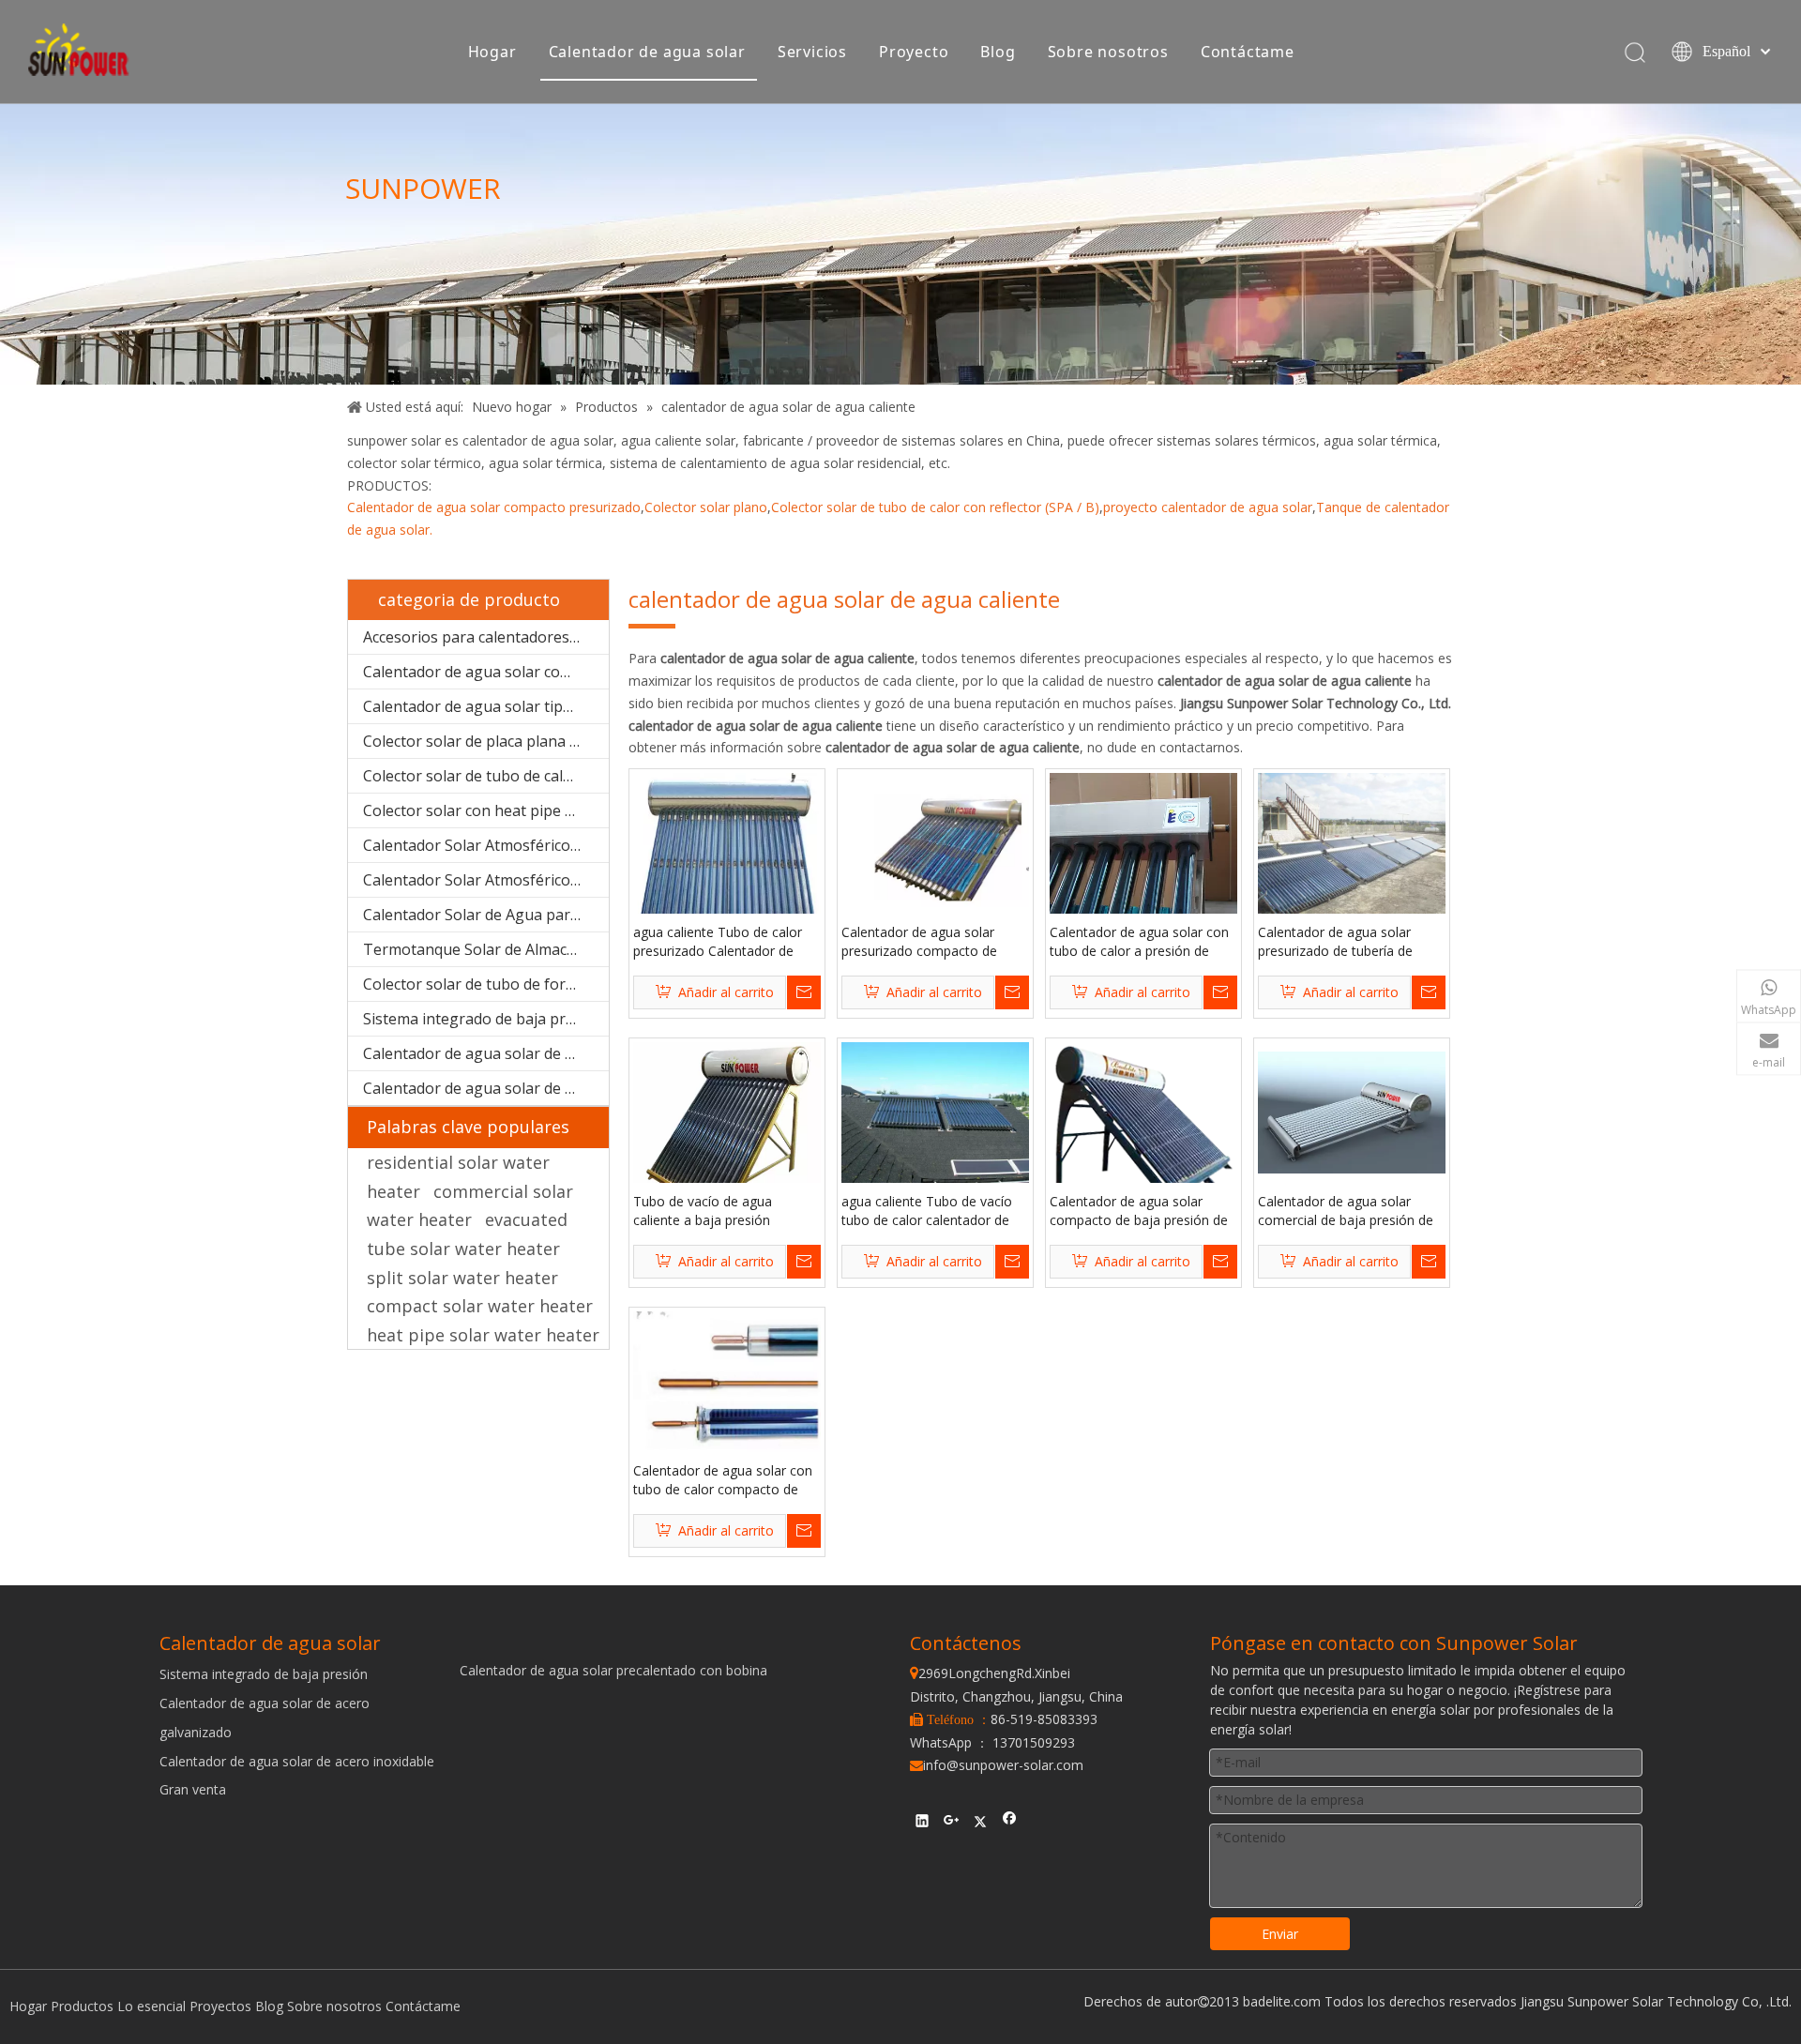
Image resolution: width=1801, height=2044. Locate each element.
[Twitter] (981, 1824)
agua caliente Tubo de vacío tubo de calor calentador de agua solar (927, 1211)
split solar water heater (462, 1278)
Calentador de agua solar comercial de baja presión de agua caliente (1346, 1211)
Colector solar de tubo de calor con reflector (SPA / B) (935, 507)
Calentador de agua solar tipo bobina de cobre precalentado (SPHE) (486, 706)
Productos (82, 2006)
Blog (998, 52)
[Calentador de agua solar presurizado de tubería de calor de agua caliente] (1352, 842)
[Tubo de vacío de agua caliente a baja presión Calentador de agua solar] (727, 1134)
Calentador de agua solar (647, 52)
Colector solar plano (706, 507)
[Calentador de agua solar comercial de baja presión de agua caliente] (1352, 1111)
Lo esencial (151, 2006)
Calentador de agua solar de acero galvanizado (486, 1053)
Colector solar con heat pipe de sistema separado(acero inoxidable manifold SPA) (486, 810)
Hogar (492, 52)
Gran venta (193, 1789)
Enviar (1280, 1934)
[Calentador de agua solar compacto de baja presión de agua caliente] (1143, 1131)
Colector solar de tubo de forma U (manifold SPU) (486, 984)
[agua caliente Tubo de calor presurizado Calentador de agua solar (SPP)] (727, 858)
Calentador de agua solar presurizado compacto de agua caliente (919, 942)
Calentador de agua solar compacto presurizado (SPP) (486, 672)
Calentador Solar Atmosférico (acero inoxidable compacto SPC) (486, 845)
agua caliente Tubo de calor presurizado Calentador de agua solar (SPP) (718, 942)
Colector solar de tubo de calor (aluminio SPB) (486, 776)
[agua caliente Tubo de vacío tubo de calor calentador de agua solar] (935, 1111)
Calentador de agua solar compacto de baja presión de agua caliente (1139, 1211)
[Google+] (952, 1824)
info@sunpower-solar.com (997, 1765)
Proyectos (220, 2006)
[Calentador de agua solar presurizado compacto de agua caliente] (935, 842)
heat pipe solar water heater (483, 1335)
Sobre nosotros (1108, 52)
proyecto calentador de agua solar (1208, 507)
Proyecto (914, 52)
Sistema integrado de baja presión (484, 1019)
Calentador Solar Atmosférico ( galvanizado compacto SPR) (486, 880)
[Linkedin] (923, 1824)
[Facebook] (1010, 1824)
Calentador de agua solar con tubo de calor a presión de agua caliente (1139, 942)
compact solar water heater (480, 1306)
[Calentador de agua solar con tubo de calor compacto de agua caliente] (727, 1382)
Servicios (812, 52)
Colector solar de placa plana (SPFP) (486, 741)
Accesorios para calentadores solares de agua (486, 637)
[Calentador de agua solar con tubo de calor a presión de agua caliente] (1143, 862)
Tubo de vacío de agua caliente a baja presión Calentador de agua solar (710, 1211)
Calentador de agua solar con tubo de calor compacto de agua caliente (723, 1480)
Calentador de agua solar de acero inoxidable (486, 1088)
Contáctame (1248, 52)
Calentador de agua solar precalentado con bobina (613, 1670)
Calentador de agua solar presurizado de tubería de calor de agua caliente (1335, 942)
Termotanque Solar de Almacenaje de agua (486, 949)
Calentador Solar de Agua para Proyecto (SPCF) (486, 915)
